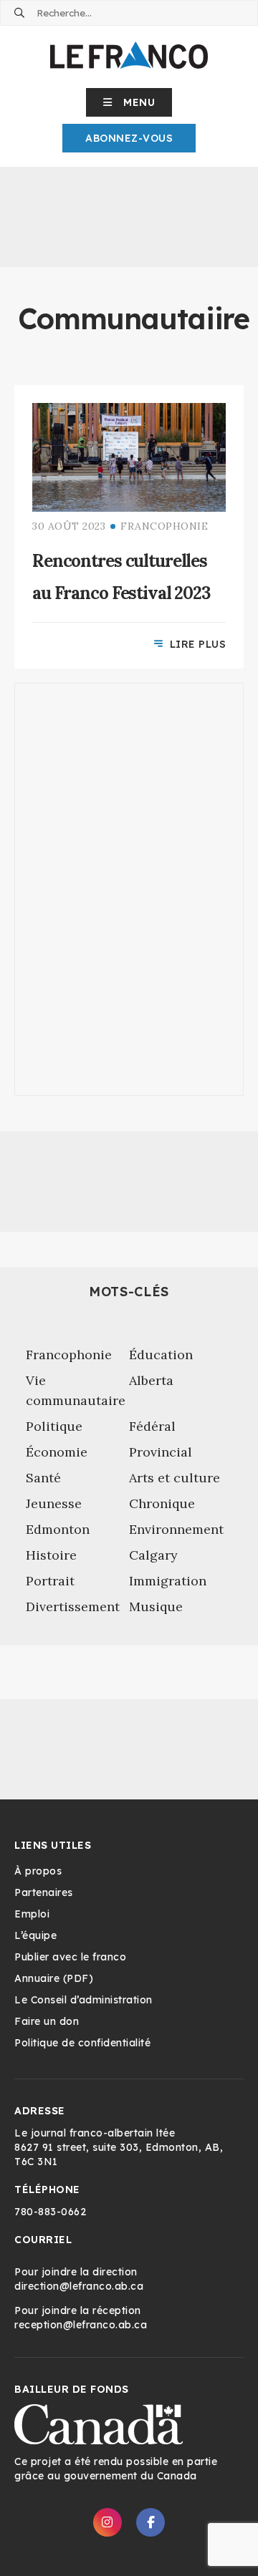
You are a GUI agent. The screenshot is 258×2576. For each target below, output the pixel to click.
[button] (129, 102)
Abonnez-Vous (129, 138)
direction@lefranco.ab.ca (79, 2286)
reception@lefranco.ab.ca (81, 2325)
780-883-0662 (50, 2212)
